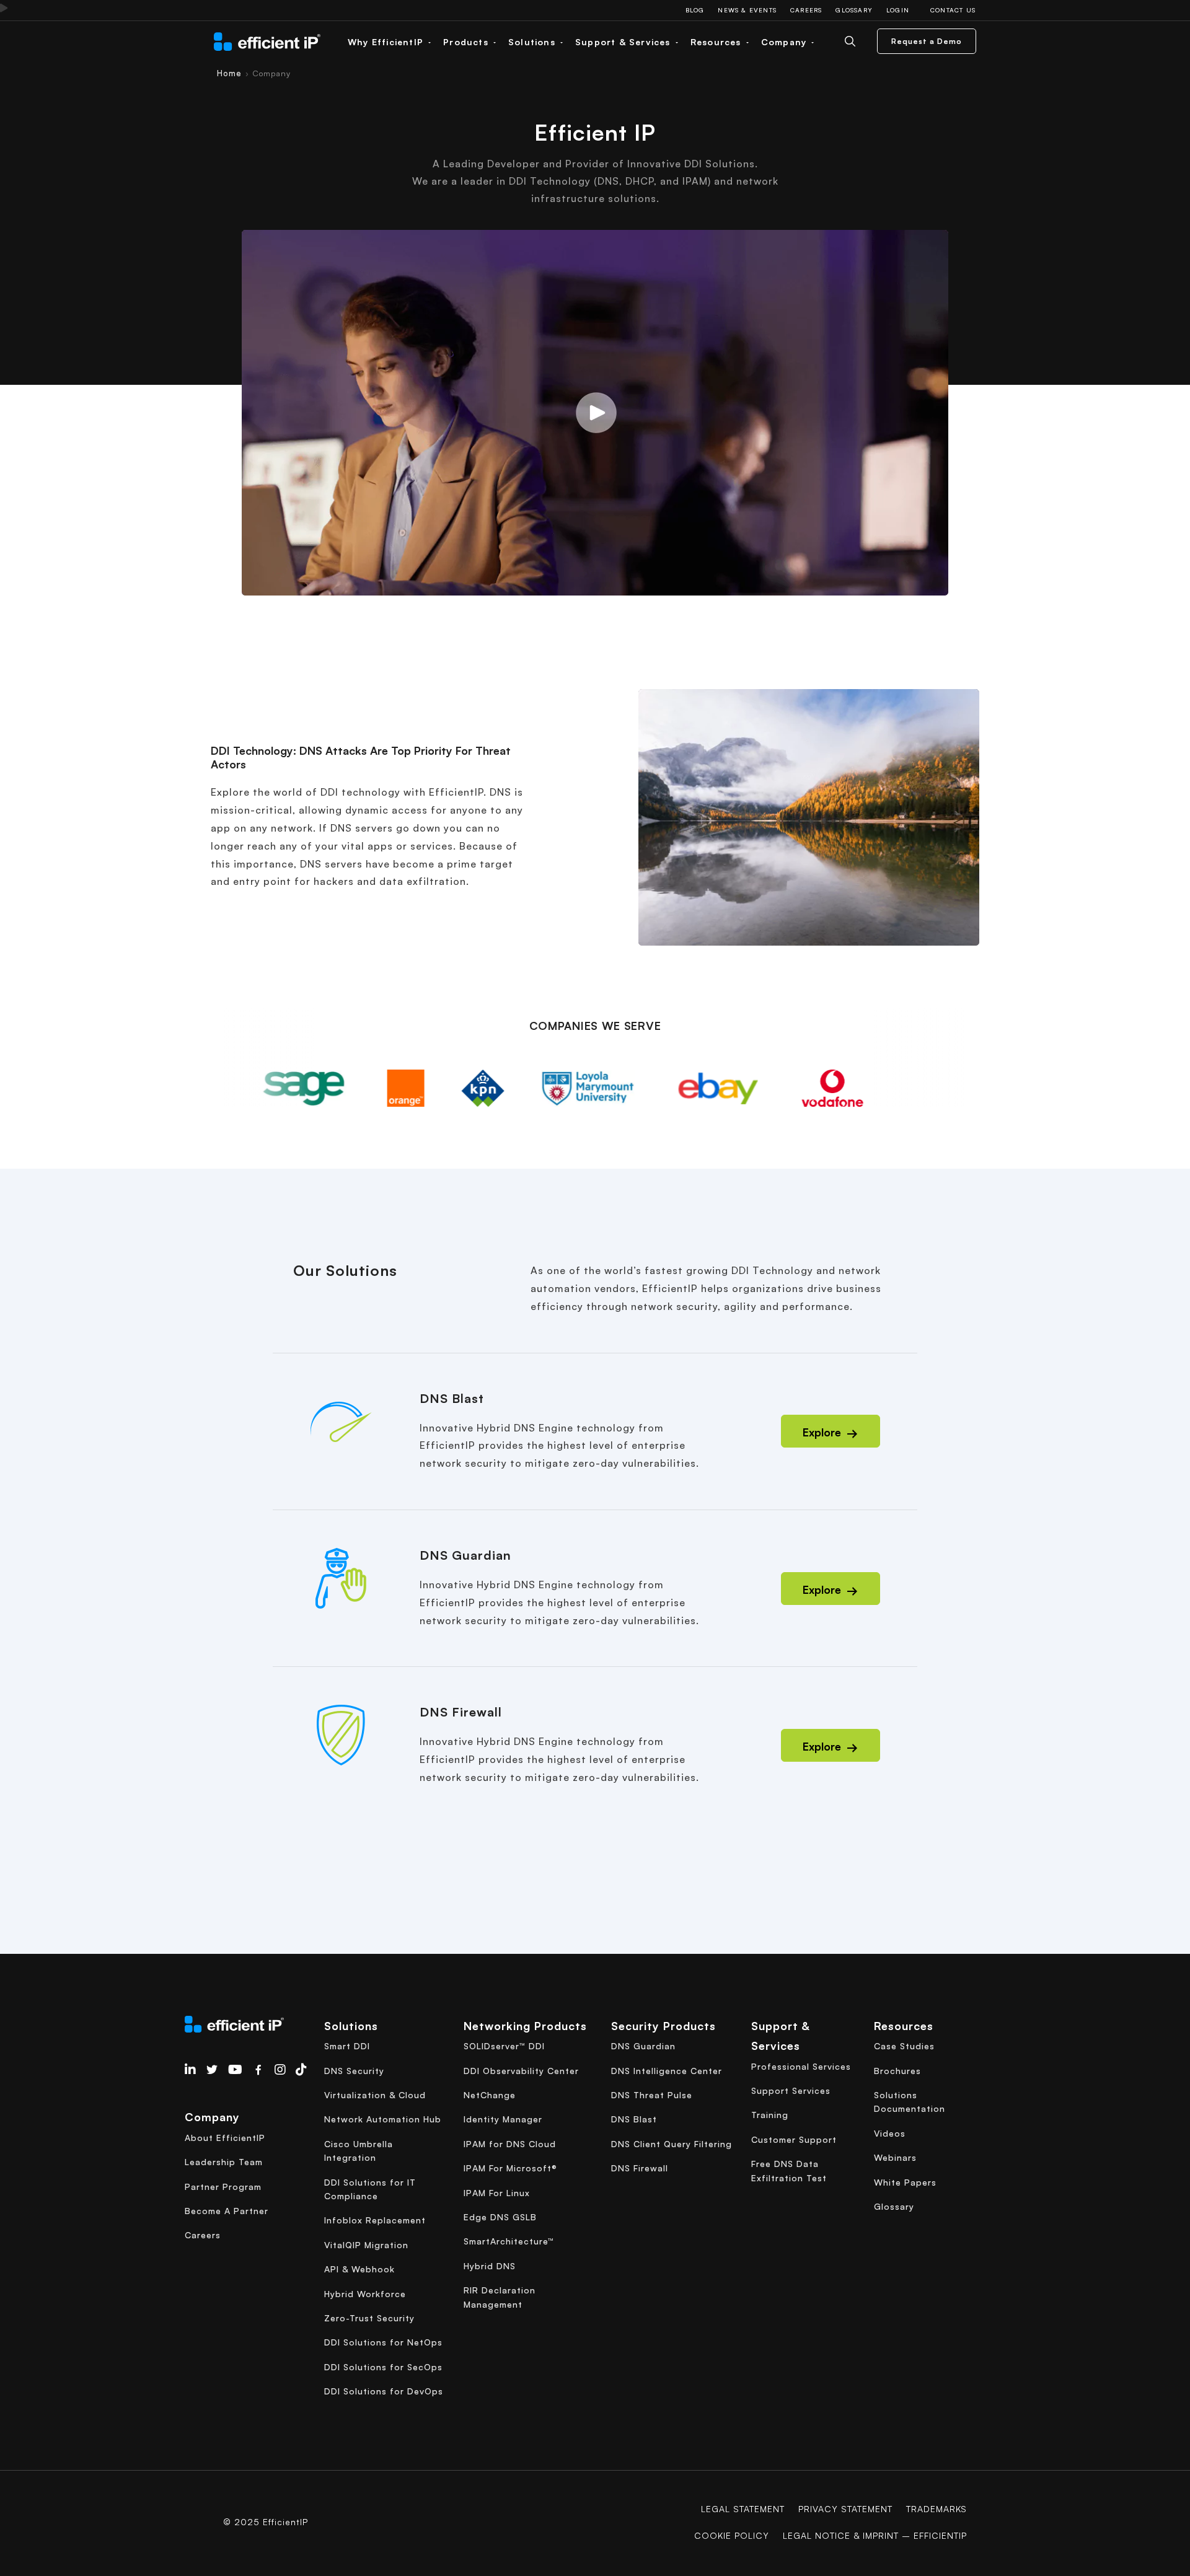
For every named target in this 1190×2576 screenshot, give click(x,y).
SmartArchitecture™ (509, 2241)
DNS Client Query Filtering (672, 2144)
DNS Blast (634, 2119)
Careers (806, 10)
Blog (695, 10)
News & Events (747, 10)
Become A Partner (227, 2211)
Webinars (895, 2157)
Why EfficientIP (387, 42)
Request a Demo (927, 41)
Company (786, 42)
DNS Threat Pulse (652, 2095)
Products (467, 42)
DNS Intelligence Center (667, 2071)
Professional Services (801, 2066)
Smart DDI (347, 2046)
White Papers (905, 2182)
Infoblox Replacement (375, 2220)
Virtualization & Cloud (375, 2095)
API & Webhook (359, 2269)
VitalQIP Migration (366, 2245)
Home (229, 73)
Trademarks (937, 2509)
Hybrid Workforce (365, 2294)
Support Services (791, 2090)
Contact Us (953, 10)
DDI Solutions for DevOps (384, 2391)
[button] (595, 413)
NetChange (490, 2095)
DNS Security (354, 2071)
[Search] (859, 41)
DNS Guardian (643, 2046)
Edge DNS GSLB (500, 2217)
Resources (717, 42)
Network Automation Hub (383, 2119)
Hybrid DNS (490, 2266)
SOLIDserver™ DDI (504, 2046)
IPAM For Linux (497, 2193)
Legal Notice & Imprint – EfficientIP (875, 2535)
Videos (890, 2133)
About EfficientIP (225, 2138)
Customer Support (794, 2139)
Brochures (897, 2071)
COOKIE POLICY (732, 2535)
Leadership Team (224, 2162)
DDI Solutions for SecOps (383, 2367)
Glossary (854, 10)
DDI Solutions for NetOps (383, 2342)
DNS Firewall (640, 2168)
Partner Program (223, 2187)
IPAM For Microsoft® (510, 2168)
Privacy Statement (845, 2509)
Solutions (533, 42)
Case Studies (904, 2046)
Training (770, 2115)
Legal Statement (743, 2509)
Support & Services (624, 42)
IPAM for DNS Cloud (510, 2144)
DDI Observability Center (521, 2071)
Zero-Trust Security (369, 2318)
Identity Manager (503, 2119)
